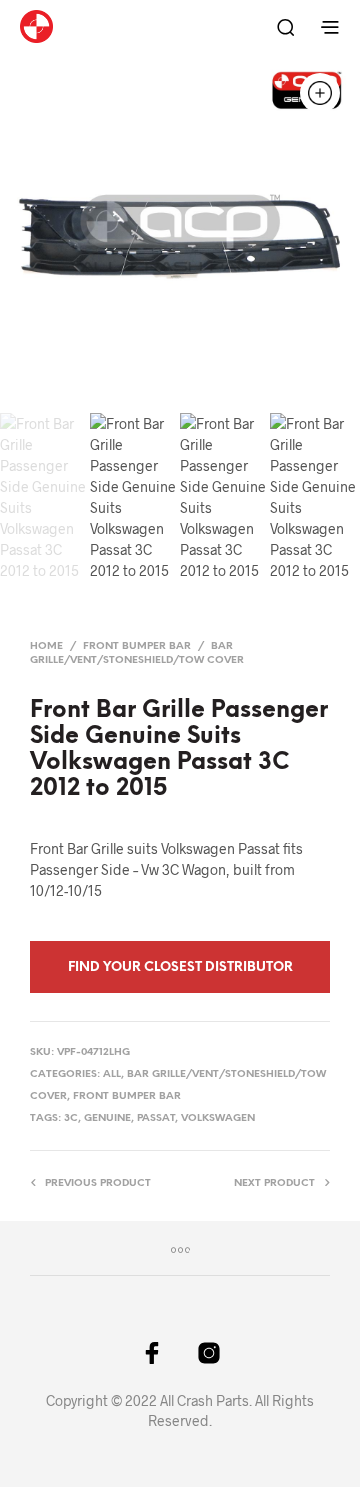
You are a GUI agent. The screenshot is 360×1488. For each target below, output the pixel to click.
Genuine (107, 1118)
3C (71, 1118)
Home (46, 646)
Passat (156, 1118)
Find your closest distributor (180, 967)
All (112, 1074)
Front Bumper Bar (137, 646)
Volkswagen (218, 1118)
